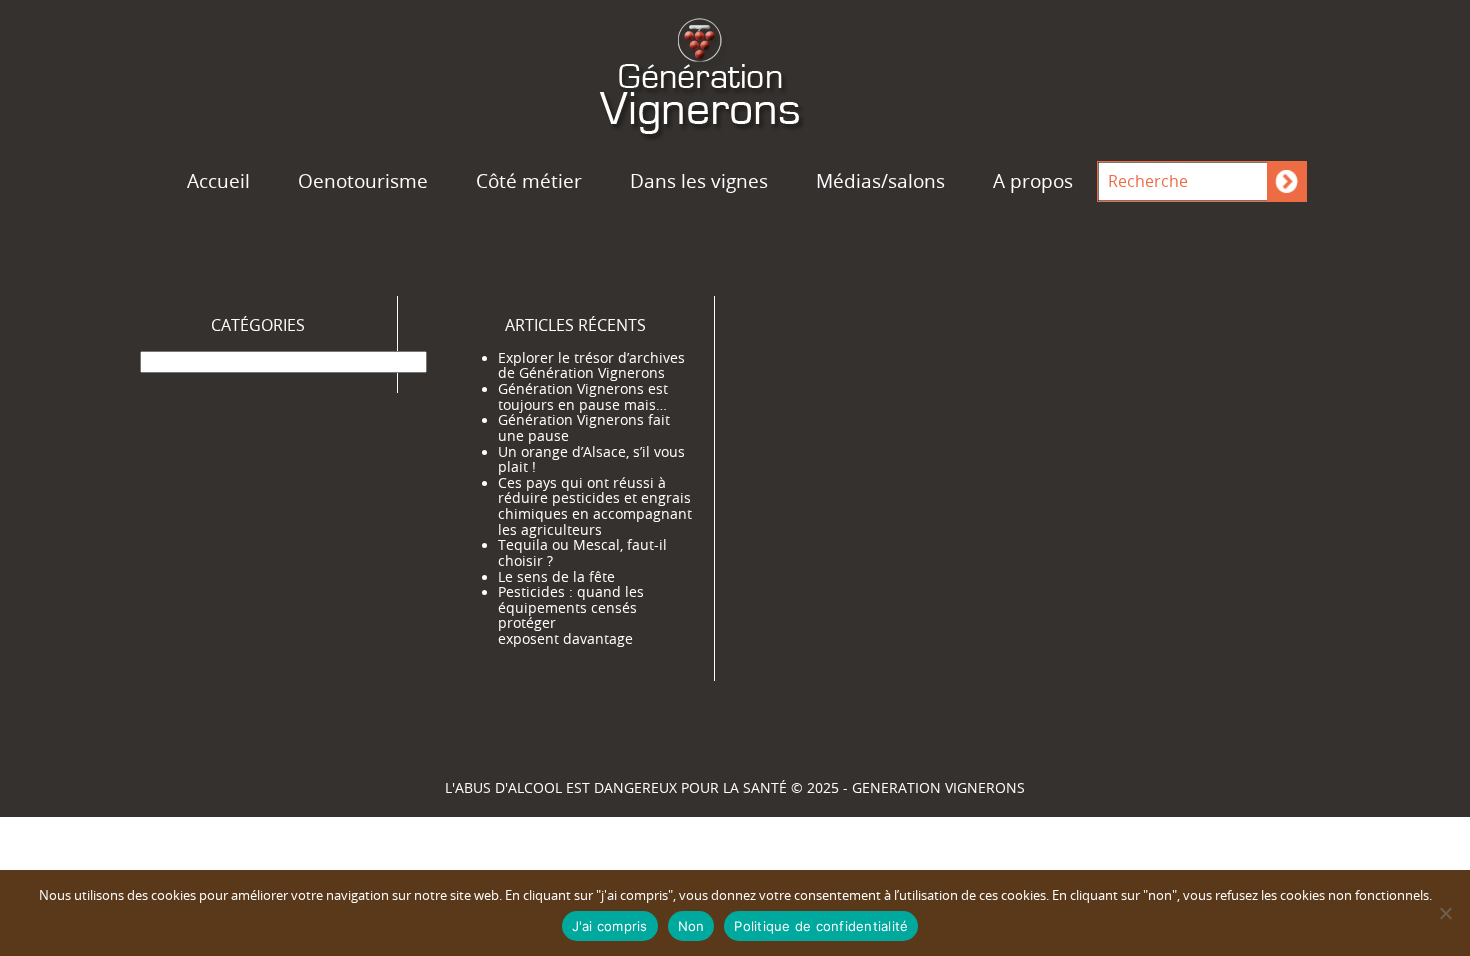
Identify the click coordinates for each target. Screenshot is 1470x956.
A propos (1033, 181)
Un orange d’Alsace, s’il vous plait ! (591, 460)
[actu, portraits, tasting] (735, 73)
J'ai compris (610, 926)
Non (691, 926)
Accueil (218, 181)
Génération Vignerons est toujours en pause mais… (583, 397)
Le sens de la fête (556, 577)
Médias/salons (880, 181)
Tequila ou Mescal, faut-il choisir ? (582, 553)
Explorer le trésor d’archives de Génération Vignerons (591, 366)
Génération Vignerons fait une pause (584, 428)
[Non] (1445, 913)
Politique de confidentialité (821, 926)
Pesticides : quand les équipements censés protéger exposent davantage (571, 615)
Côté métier (529, 181)
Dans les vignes (699, 181)
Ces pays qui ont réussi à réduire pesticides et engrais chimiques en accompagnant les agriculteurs (595, 506)
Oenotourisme (363, 181)
